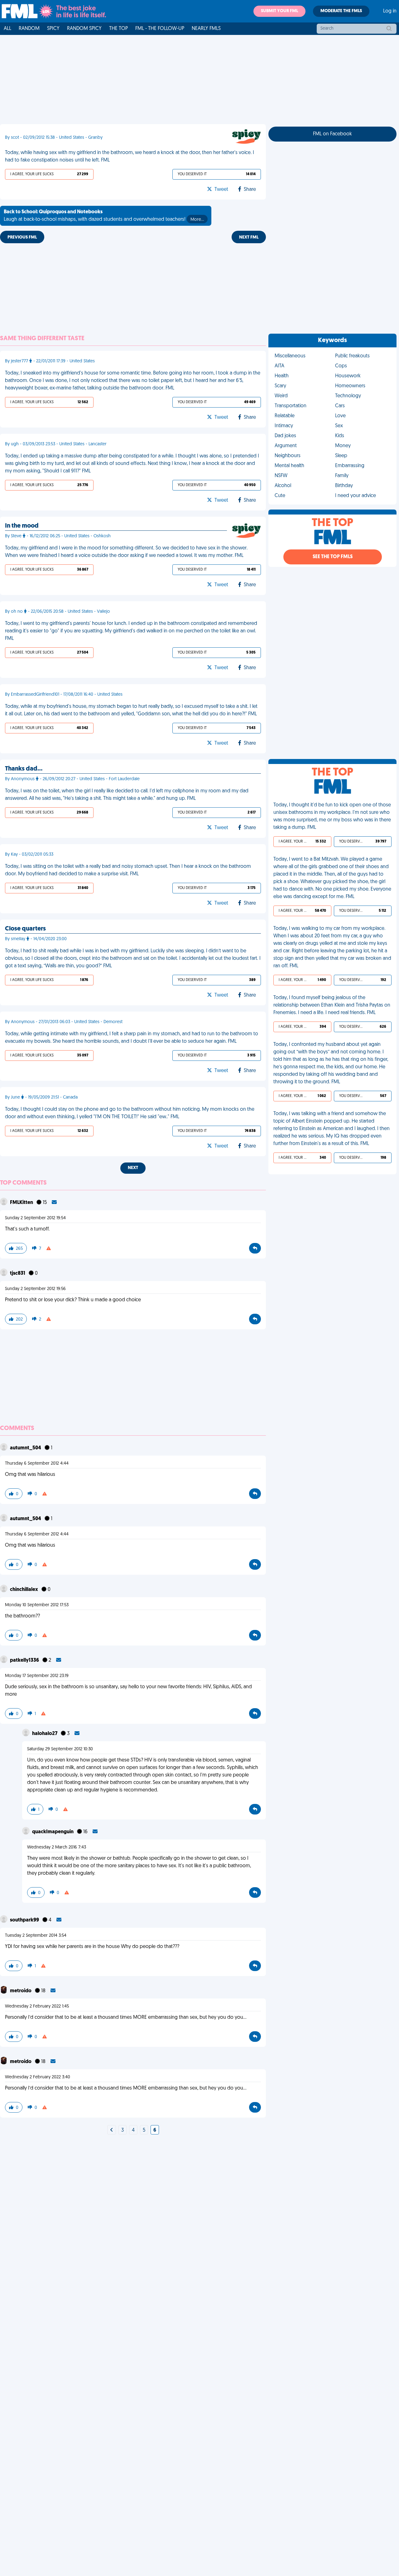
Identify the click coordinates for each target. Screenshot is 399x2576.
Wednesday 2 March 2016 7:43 (57, 1847)
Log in (390, 11)
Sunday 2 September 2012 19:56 (35, 1289)
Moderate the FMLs (341, 11)
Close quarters (25, 929)
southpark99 (25, 1920)
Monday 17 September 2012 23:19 (37, 1676)
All (7, 29)
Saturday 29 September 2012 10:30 (60, 1749)
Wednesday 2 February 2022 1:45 (37, 2006)
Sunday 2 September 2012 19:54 (35, 1218)
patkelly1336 (25, 1660)
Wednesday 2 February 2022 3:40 (38, 2077)
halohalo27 (45, 1734)
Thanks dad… (24, 769)
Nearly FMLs (206, 29)
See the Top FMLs (333, 557)
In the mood (22, 526)
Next (133, 1168)
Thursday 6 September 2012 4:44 (37, 1464)
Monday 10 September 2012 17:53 (37, 1605)
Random (29, 29)
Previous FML (22, 237)
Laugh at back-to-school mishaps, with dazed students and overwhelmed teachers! (104, 216)
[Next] (112, 2130)
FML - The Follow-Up (160, 29)
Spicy (53, 29)
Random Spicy (84, 29)
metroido (21, 1991)
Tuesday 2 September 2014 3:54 (36, 1936)
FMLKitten (22, 1203)
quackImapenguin (53, 1832)
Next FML (249, 237)
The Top (118, 29)
